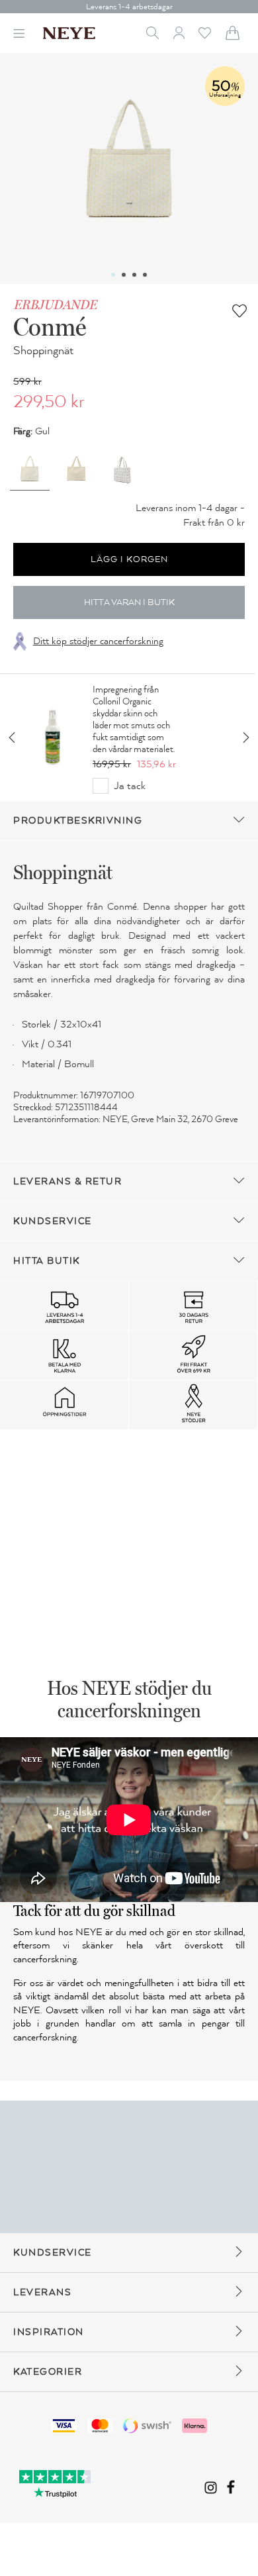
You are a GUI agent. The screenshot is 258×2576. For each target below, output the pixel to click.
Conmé (50, 326)
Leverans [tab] (42, 2292)
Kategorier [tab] (48, 2372)
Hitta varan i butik (129, 602)
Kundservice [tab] (53, 1221)
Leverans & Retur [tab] (67, 1181)
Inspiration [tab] (49, 2332)
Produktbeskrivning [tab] (78, 821)
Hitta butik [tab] (47, 1261)
